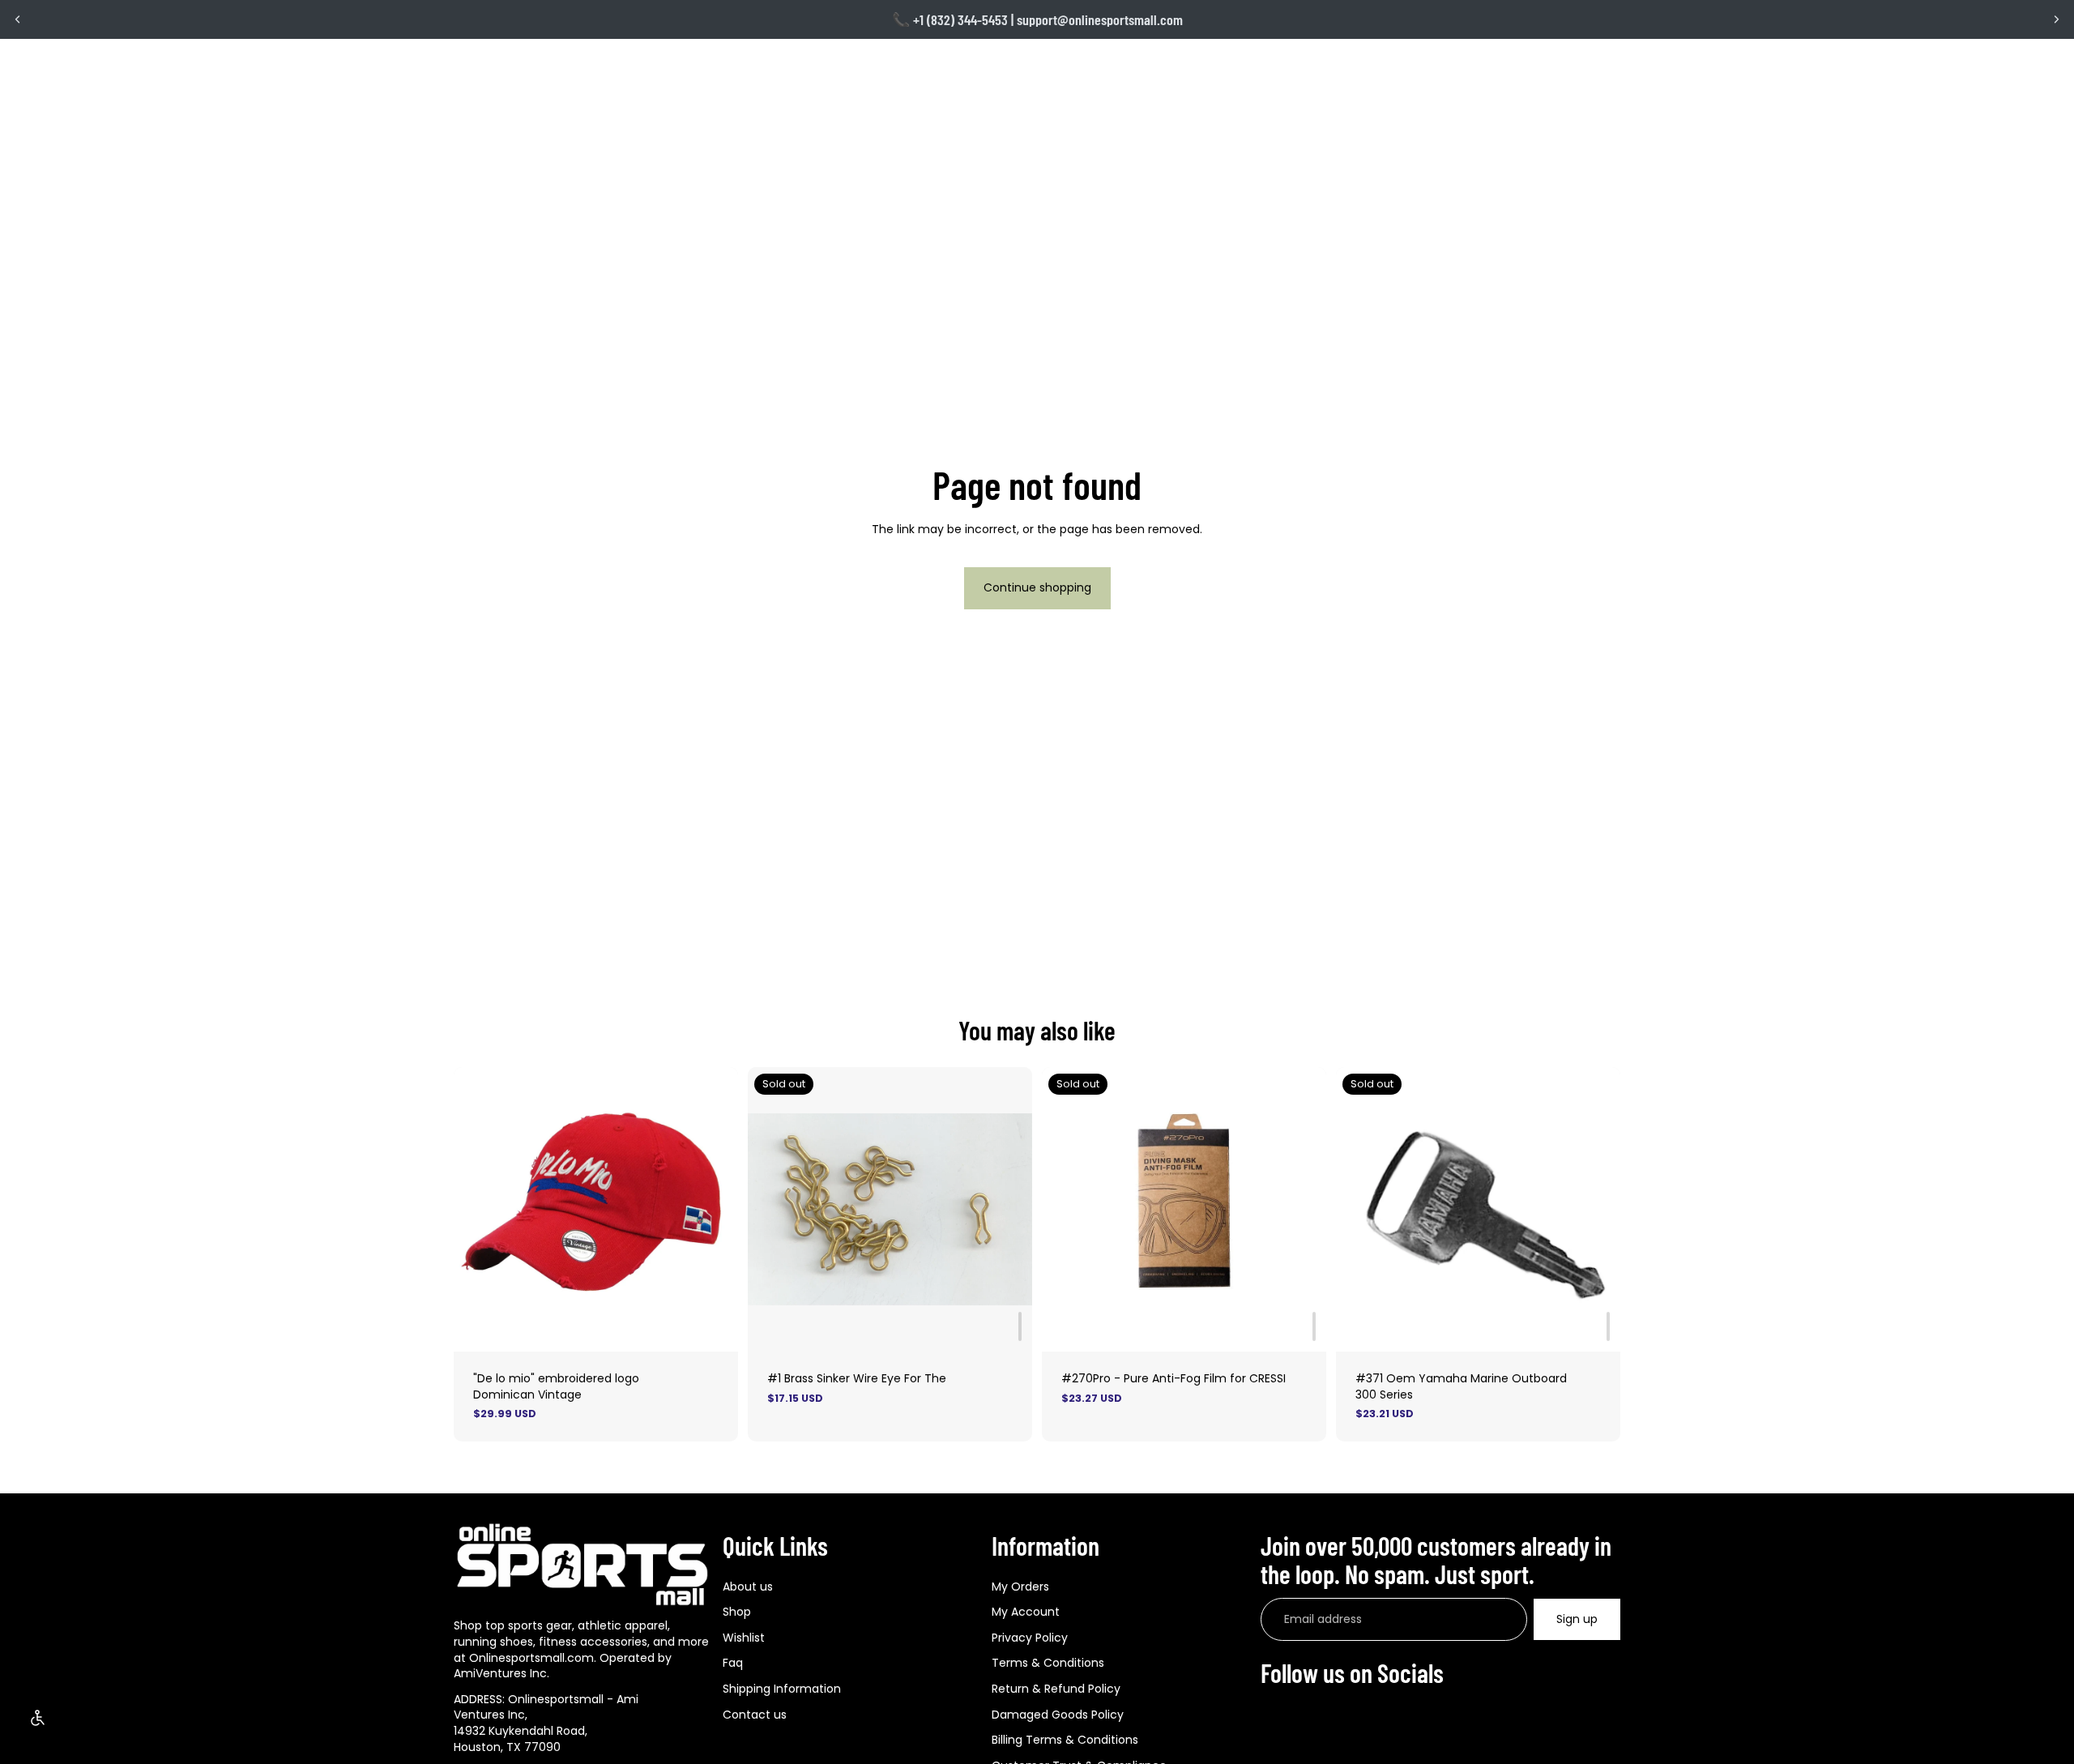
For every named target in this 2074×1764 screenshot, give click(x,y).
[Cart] (1609, 66)
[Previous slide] (18, 19)
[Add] (1020, 1326)
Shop (737, 1612)
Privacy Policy (1030, 1638)
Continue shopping (1037, 587)
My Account (1026, 1612)
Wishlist (744, 1638)
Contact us (755, 1714)
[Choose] (713, 1326)
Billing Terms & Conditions (1065, 1740)
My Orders (1020, 1586)
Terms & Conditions (1048, 1663)
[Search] (1539, 66)
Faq (733, 1663)
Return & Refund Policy (1056, 1689)
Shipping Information (782, 1689)
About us (748, 1586)
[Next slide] (2056, 19)
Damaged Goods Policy (1058, 1714)
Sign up (1577, 1619)
